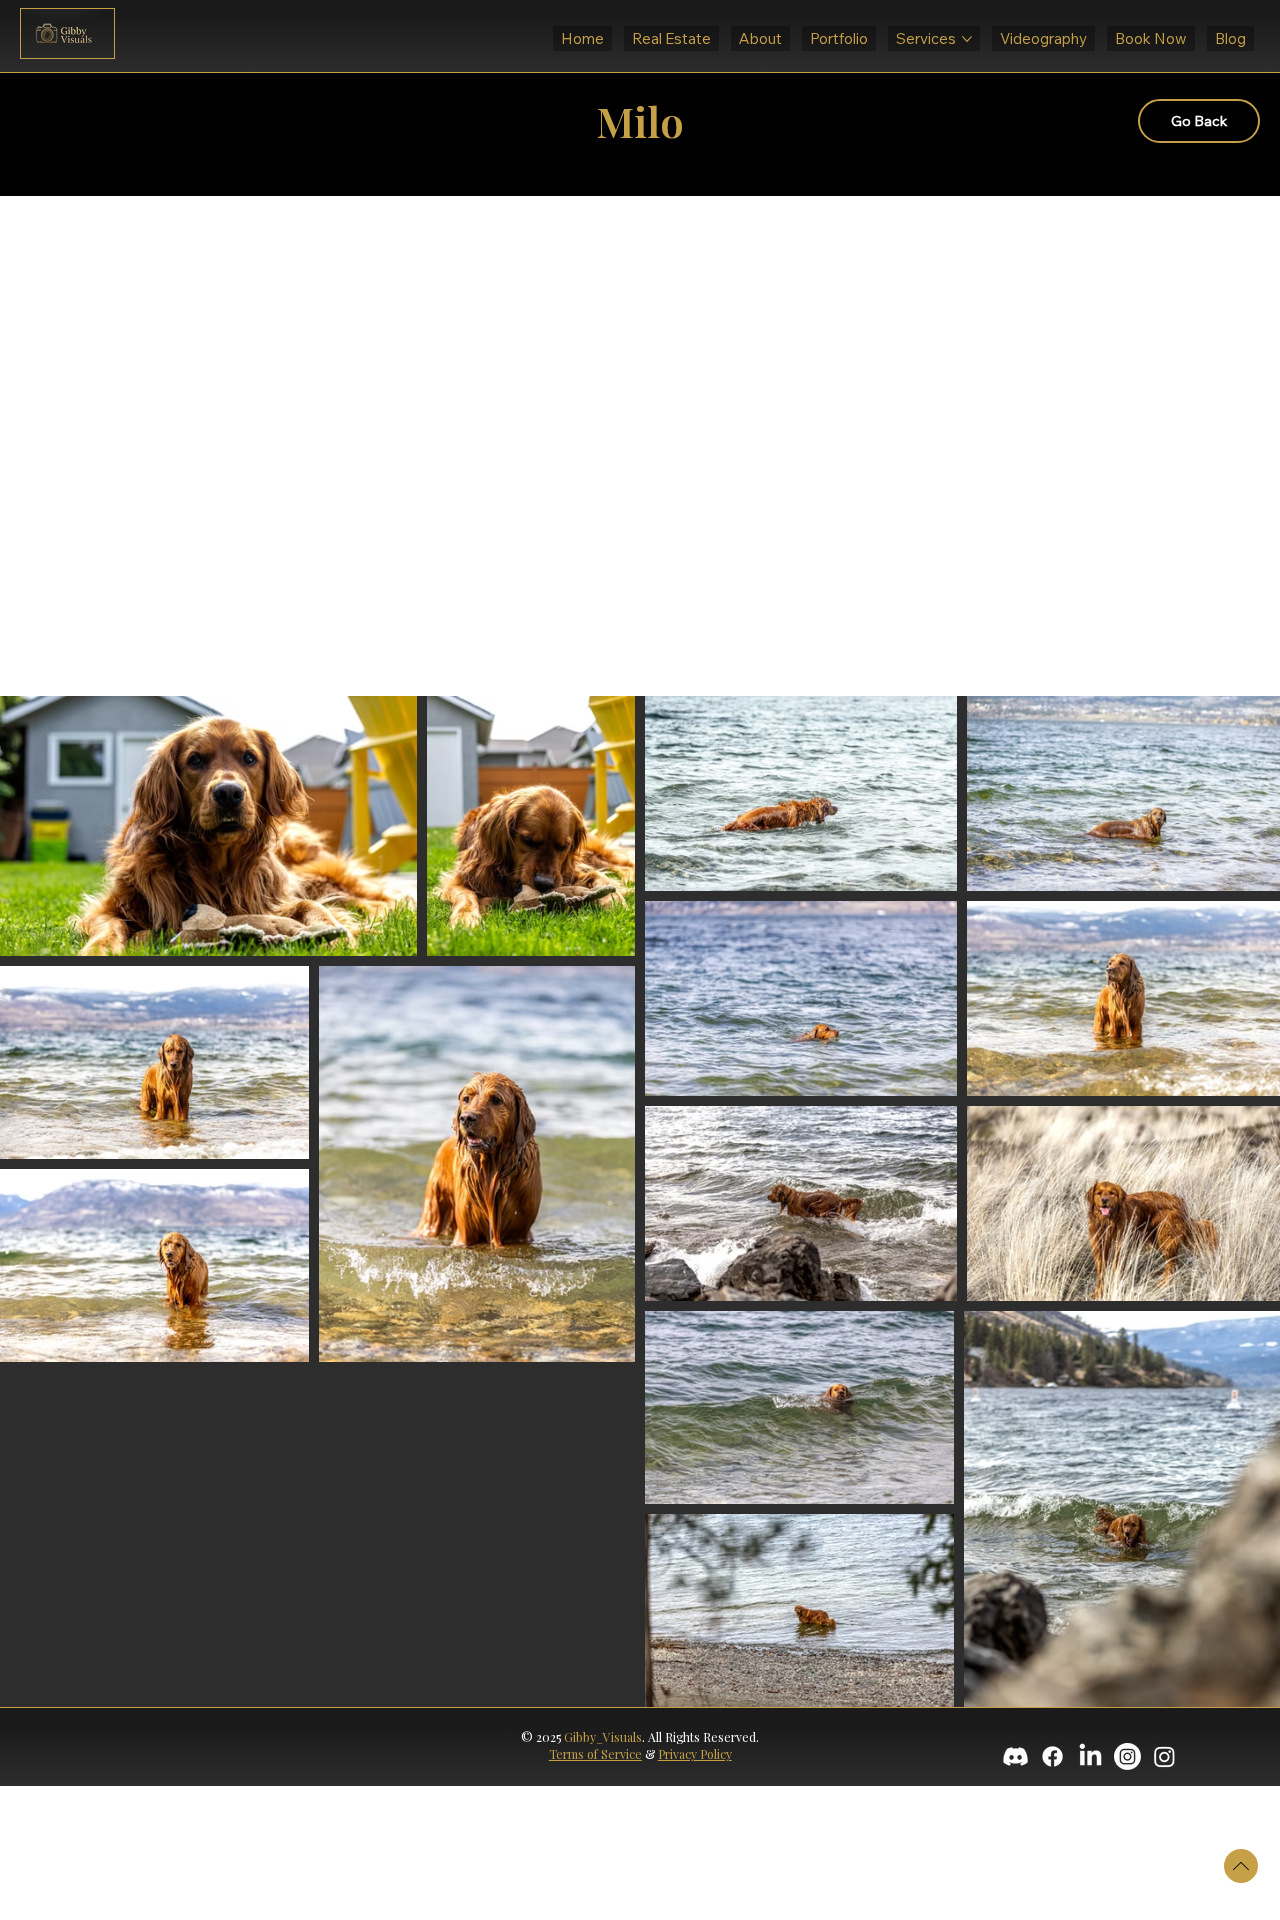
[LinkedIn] (1090, 1756)
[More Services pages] (967, 39)
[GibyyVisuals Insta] (1164, 1756)
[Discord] (1015, 1756)
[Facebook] (1052, 1756)
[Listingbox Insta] (1127, 1756)
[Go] (1241, 1866)
